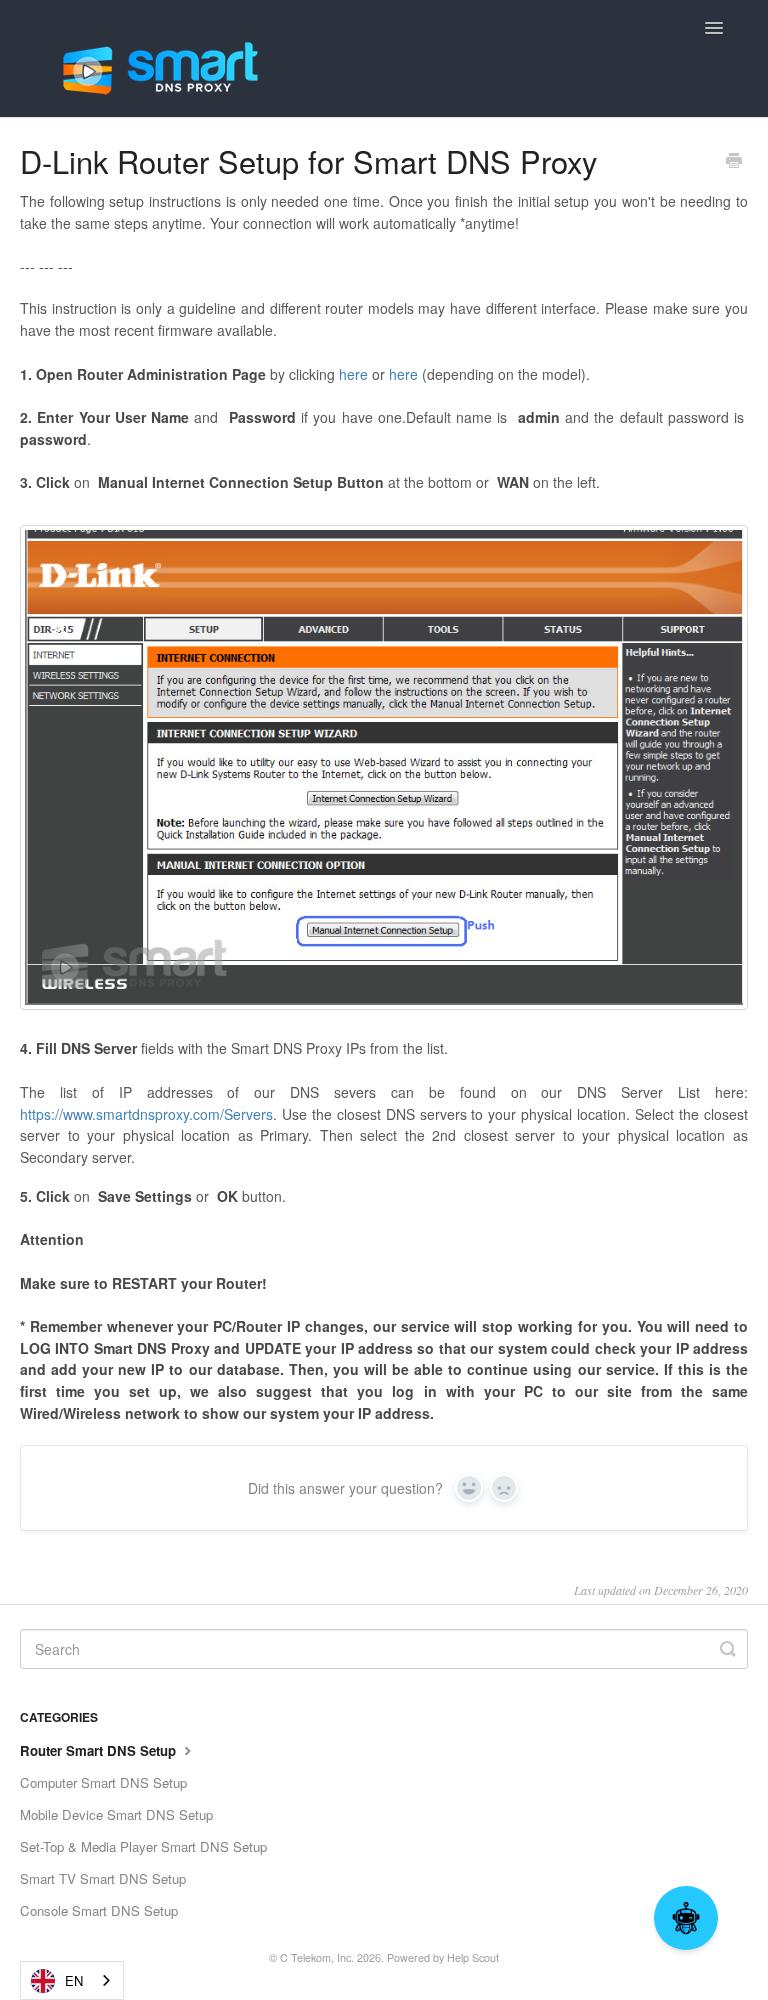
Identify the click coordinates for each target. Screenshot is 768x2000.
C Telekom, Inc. (317, 1957)
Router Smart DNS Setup (100, 1750)
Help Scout (473, 1957)
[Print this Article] (734, 162)
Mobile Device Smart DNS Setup (116, 1814)
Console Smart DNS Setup (99, 1910)
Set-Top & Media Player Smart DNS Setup (143, 1846)
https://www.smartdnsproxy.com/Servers (146, 1114)
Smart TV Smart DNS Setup (103, 1878)
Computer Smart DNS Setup (103, 1782)
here (353, 374)
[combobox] (72, 1980)
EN (74, 1980)
